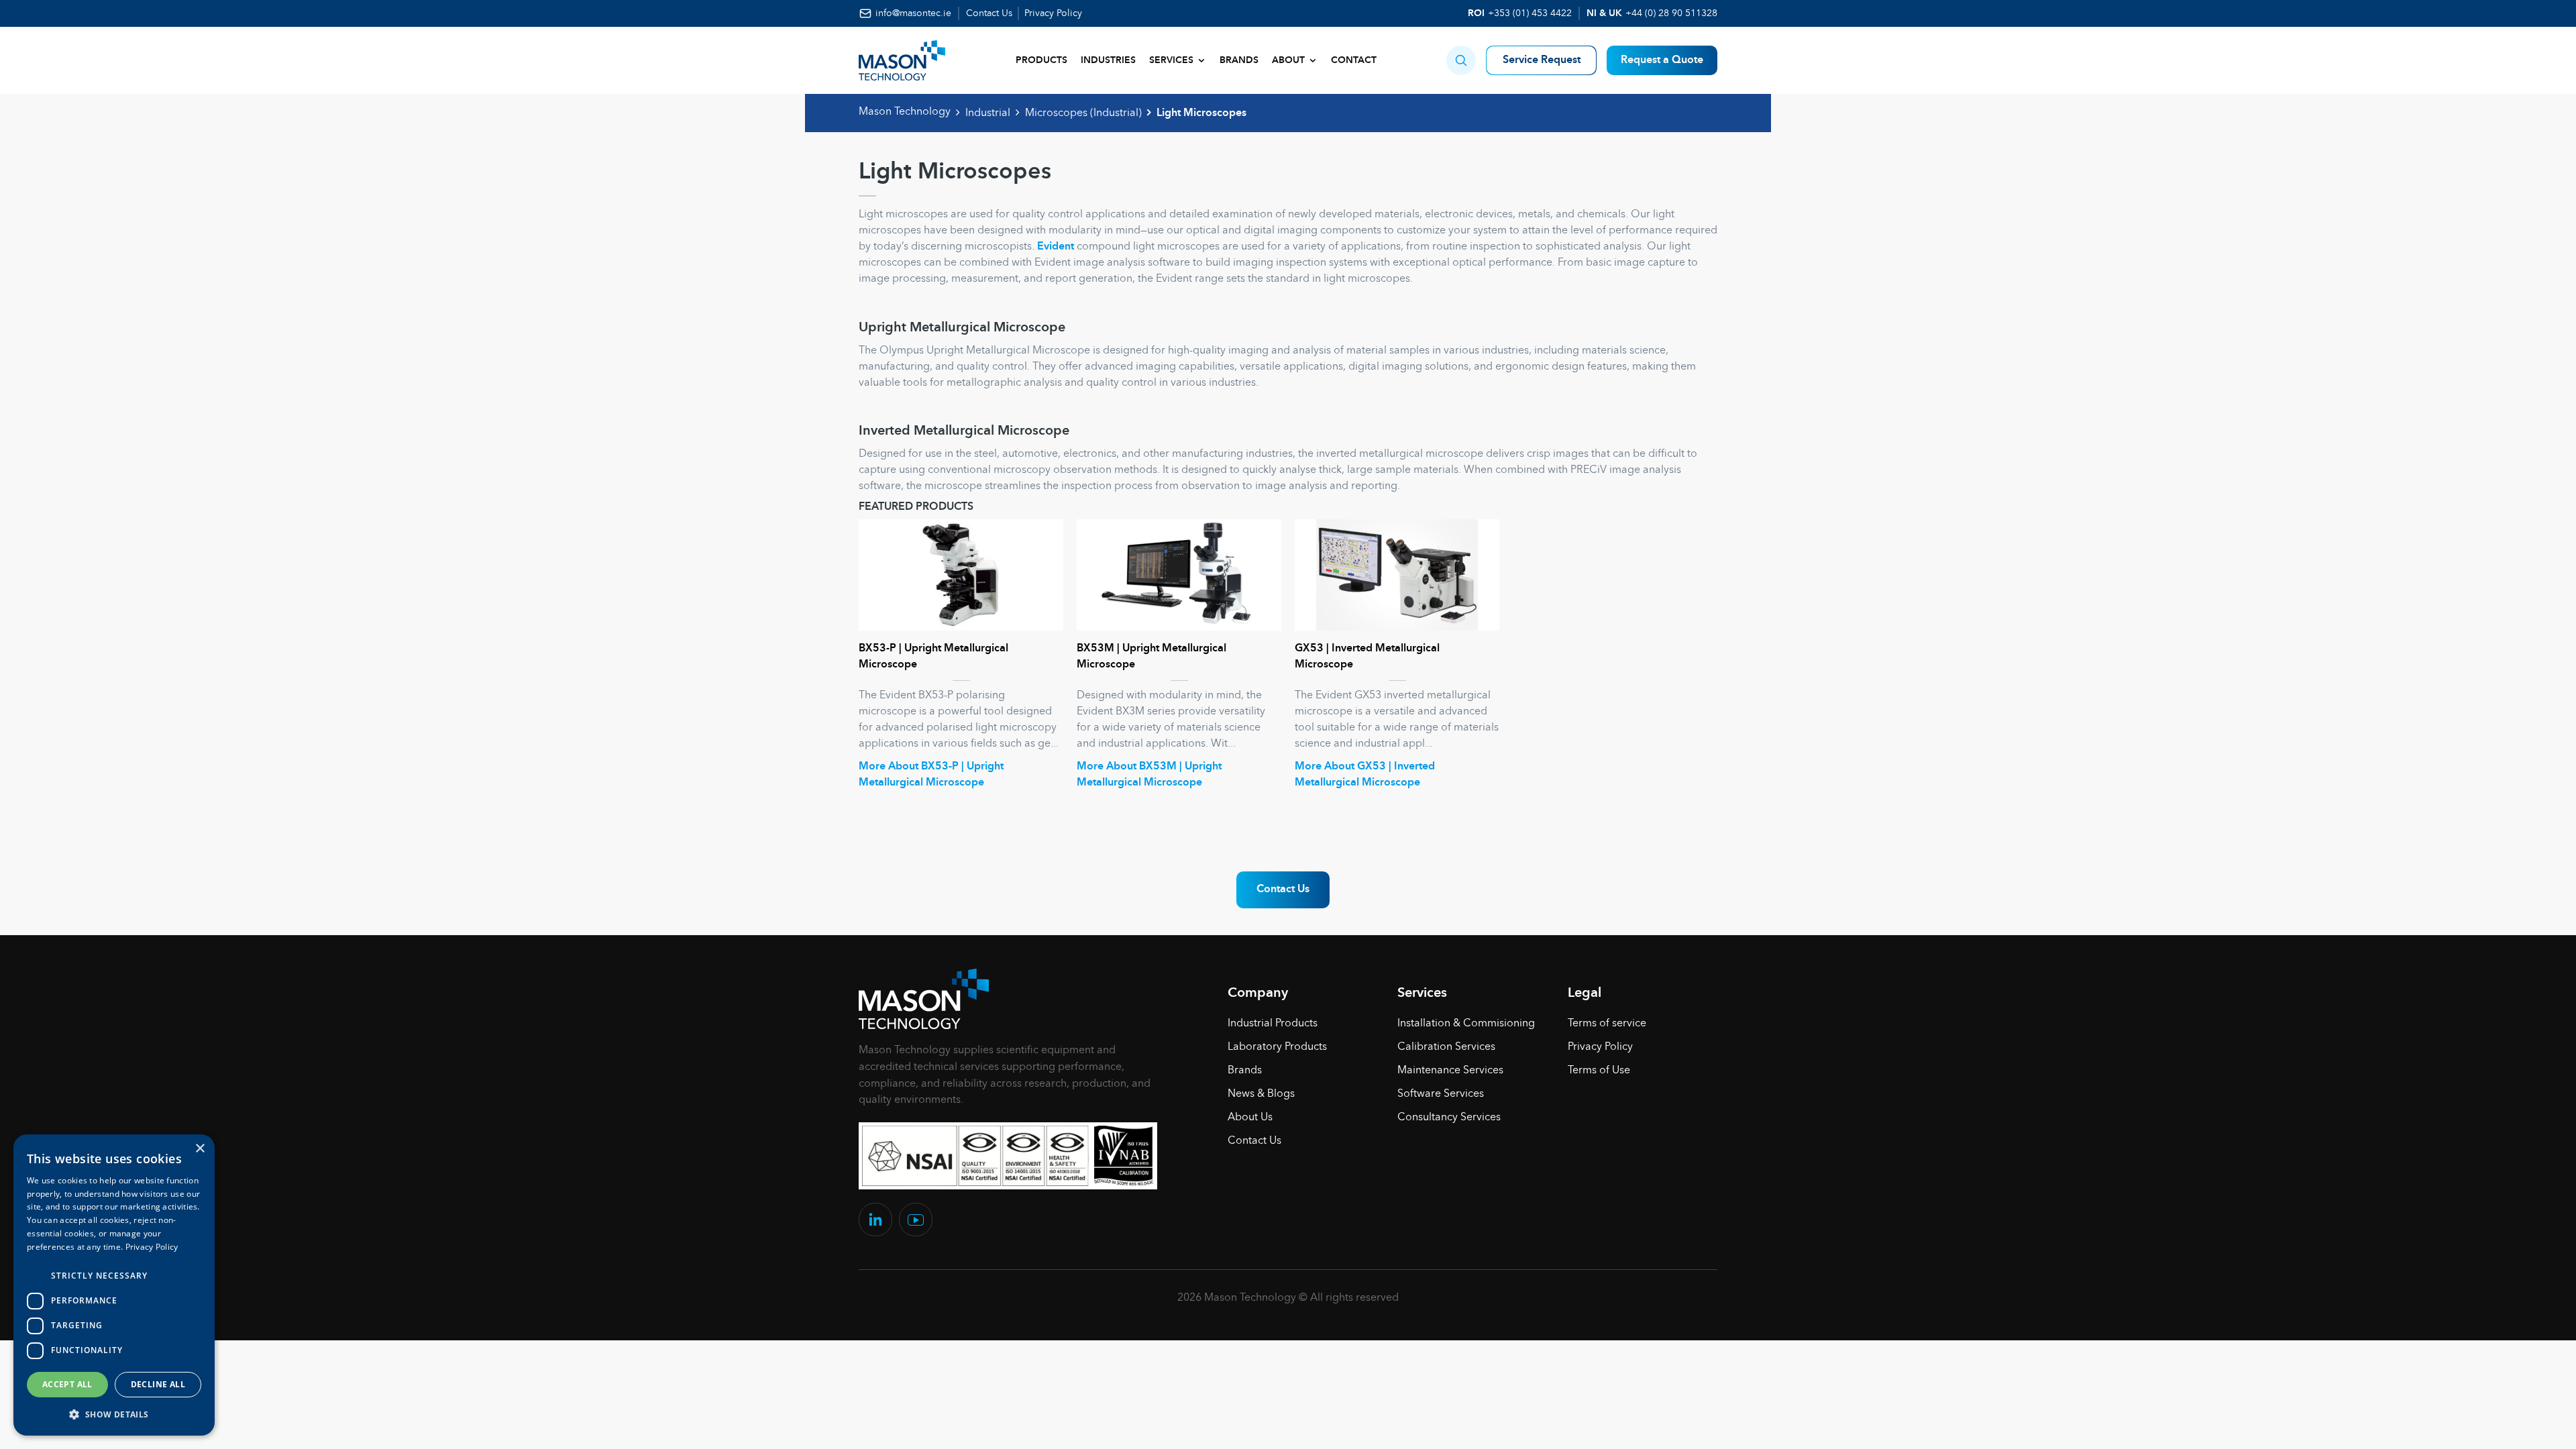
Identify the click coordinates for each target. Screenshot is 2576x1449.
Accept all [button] (67, 1384)
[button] (1461, 60)
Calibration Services (1446, 1047)
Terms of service (1607, 1024)
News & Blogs (1261, 1094)
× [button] (200, 1149)
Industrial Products (1273, 1024)
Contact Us (989, 13)
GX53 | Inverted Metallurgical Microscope (1367, 657)
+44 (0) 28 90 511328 (1671, 13)
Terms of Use (1599, 1071)
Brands (1239, 60)
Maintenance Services (1450, 1071)
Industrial (988, 113)
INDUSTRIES (1108, 60)
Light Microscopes (1201, 113)
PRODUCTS (1041, 60)
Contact (1354, 60)
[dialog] (114, 1285)
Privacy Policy (1053, 13)
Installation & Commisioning (1466, 1024)
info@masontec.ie (913, 13)
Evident (1056, 247)
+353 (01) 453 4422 (1530, 13)
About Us (1250, 1118)
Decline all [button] (158, 1384)
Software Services (1441, 1094)
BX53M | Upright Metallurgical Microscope (1151, 657)
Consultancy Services (1449, 1118)
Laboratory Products (1277, 1047)
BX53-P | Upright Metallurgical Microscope (933, 657)
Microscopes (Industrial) (1083, 113)
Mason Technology (905, 112)
